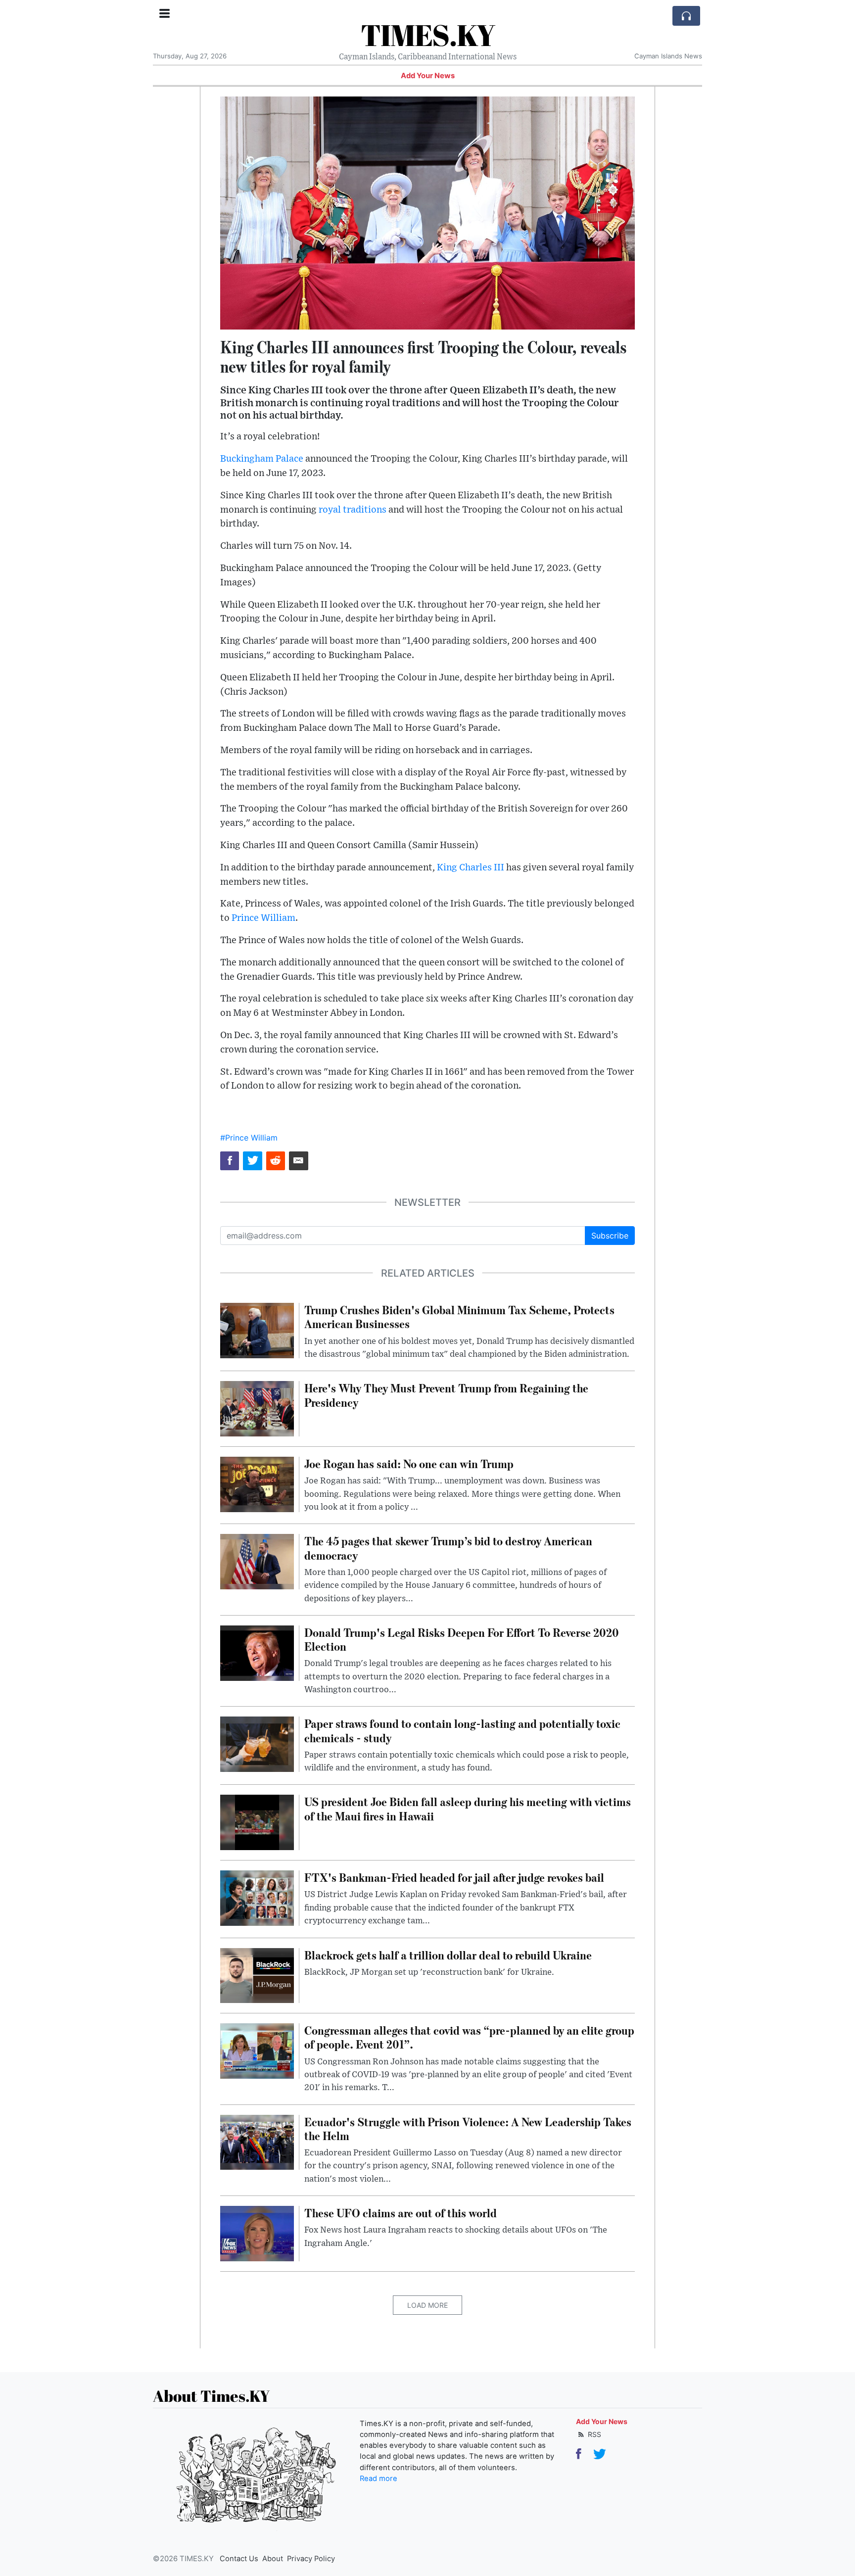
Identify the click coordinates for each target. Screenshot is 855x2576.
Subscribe (610, 1236)
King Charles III (471, 868)
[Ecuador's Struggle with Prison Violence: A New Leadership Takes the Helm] (257, 2142)
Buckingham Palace (262, 459)
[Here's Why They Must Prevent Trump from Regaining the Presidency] (257, 1408)
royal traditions (353, 510)
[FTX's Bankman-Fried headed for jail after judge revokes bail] (257, 1897)
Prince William (263, 918)
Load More (427, 2305)
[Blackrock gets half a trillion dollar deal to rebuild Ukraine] (257, 1975)
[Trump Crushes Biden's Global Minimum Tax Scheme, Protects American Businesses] (257, 1330)
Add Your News (428, 76)
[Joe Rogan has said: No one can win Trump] (257, 1483)
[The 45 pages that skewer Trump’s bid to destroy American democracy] (257, 1561)
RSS (594, 2434)
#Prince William (249, 1138)
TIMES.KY (428, 35)
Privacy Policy (311, 2559)
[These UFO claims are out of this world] (257, 2233)
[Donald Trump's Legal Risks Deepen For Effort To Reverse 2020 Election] (257, 1652)
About (273, 2559)
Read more (379, 2479)
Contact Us (239, 2559)
